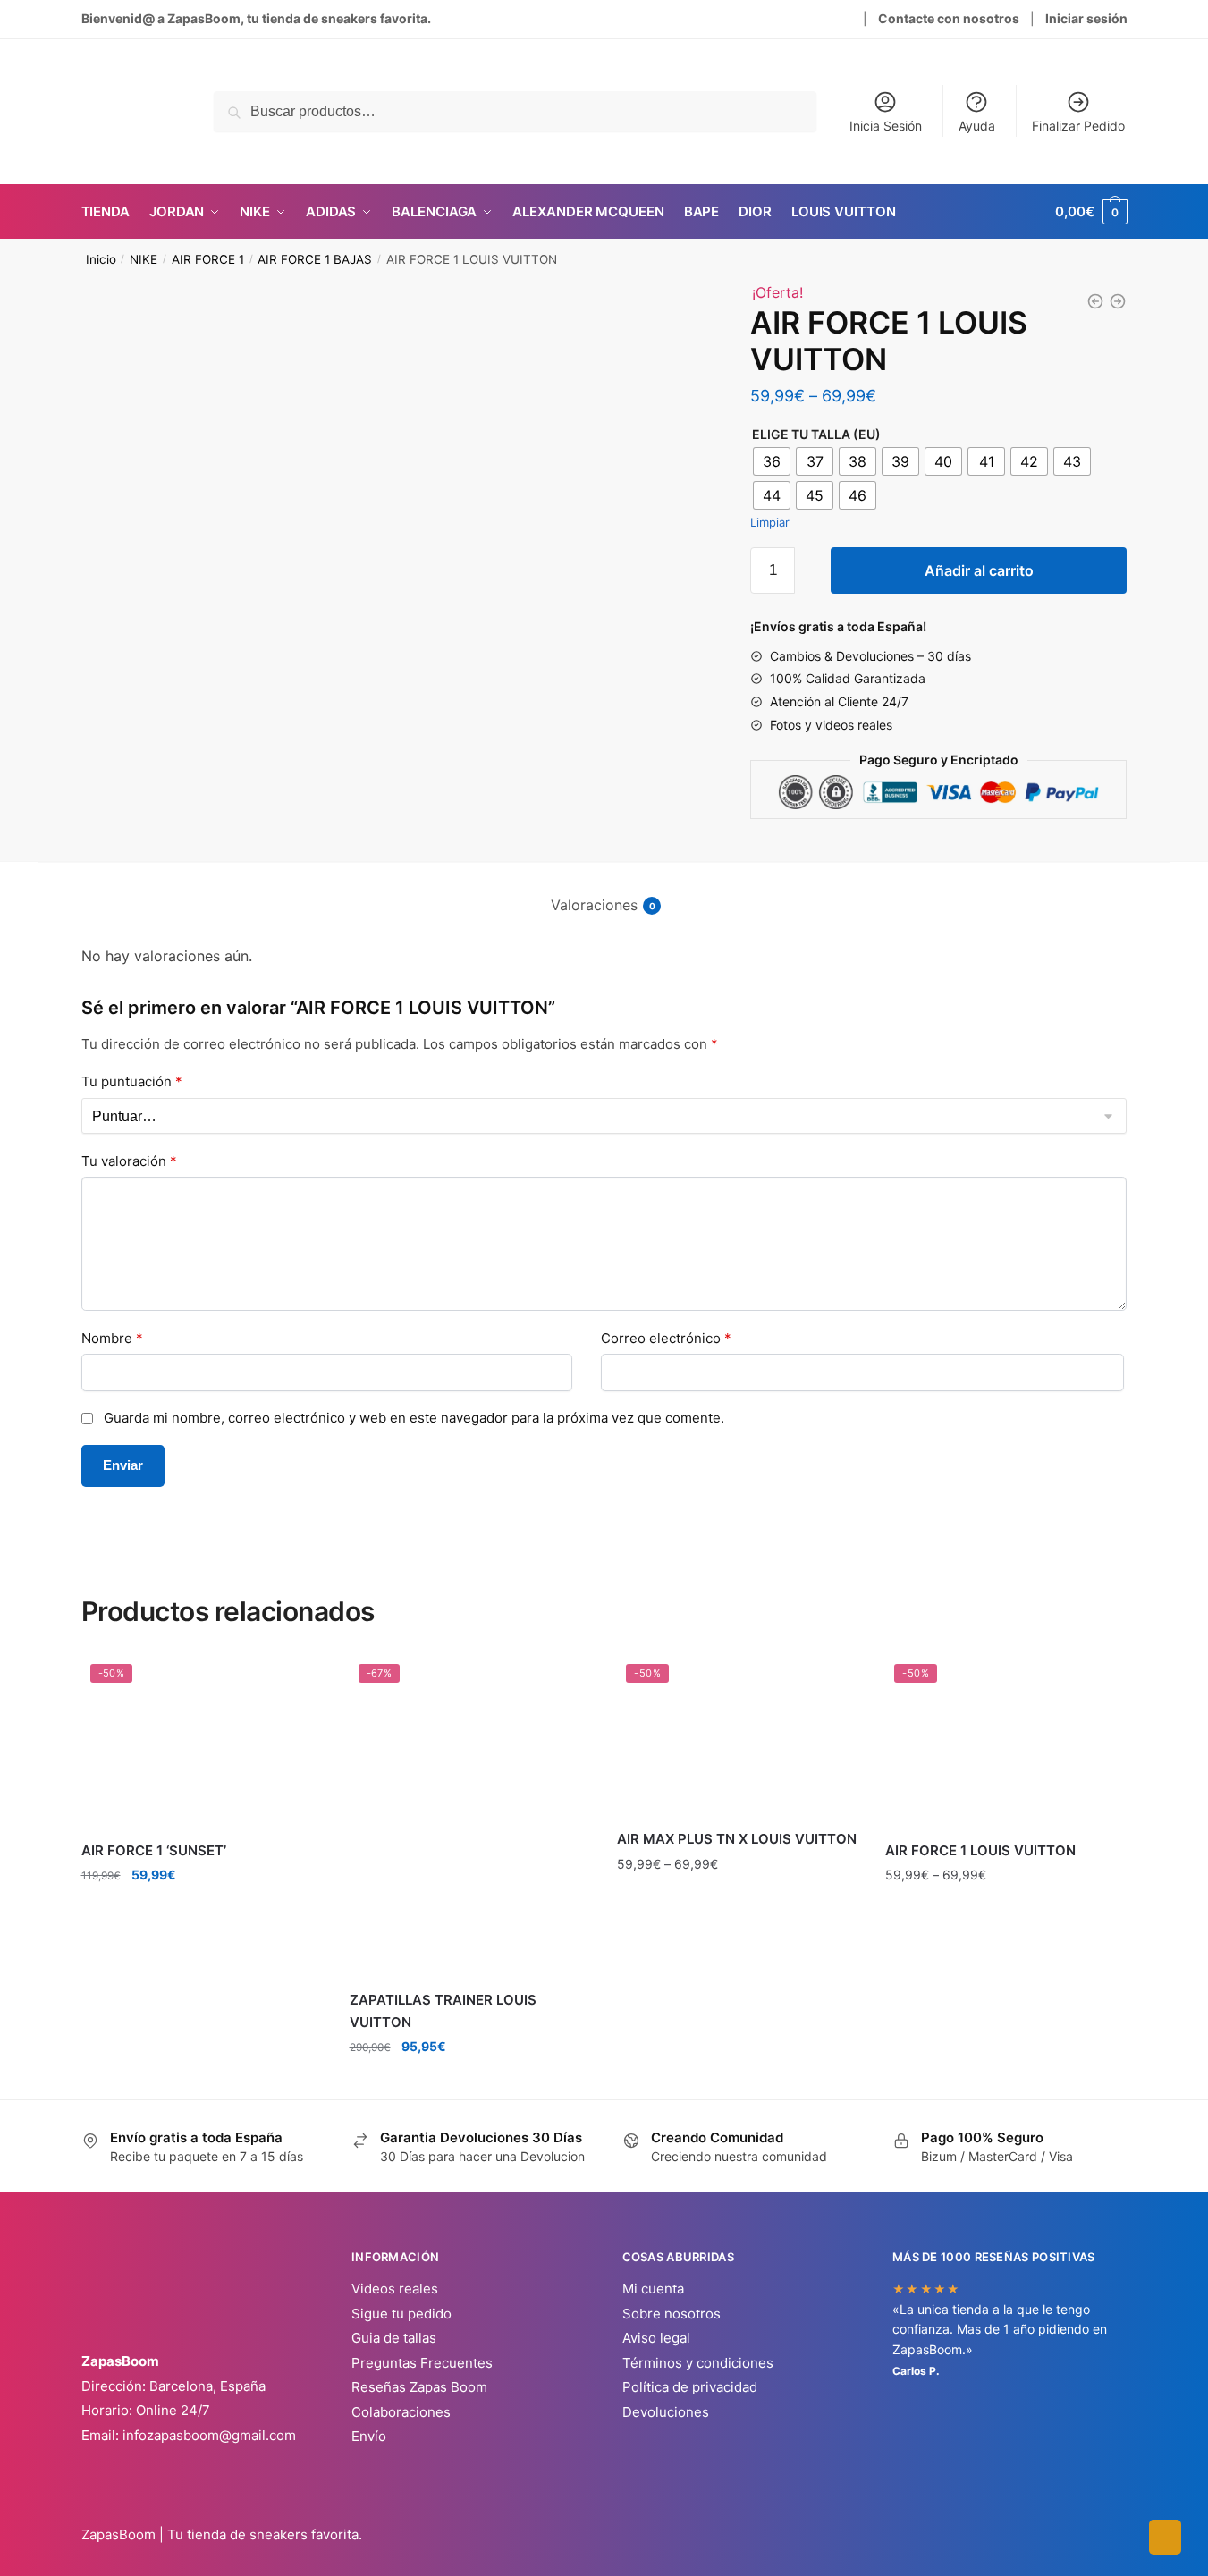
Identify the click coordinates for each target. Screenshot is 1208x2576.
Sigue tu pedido (401, 2314)
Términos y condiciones (698, 2363)
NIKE (144, 259)
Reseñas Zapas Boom (419, 2387)
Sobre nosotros (672, 2314)
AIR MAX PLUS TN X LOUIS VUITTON (737, 1839)
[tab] (604, 891)
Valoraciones (594, 905)
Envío (369, 2436)
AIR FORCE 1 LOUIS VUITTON (980, 1850)
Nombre (112, 1338)
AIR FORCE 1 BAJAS (315, 259)
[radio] (772, 461)
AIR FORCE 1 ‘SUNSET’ (154, 1850)
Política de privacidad (690, 2387)
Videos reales (395, 2289)
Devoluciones (666, 2412)
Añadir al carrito (979, 570)
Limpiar (770, 522)
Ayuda (977, 126)
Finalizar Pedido (1078, 126)
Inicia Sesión (886, 126)
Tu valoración (129, 1161)
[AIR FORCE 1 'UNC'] (1118, 301)
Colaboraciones (401, 2412)
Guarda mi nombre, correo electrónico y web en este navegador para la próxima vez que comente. (414, 1418)
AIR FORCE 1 (208, 259)
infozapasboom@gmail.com (209, 2435)
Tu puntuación (132, 1081)
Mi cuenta (653, 2289)
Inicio (101, 259)
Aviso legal (656, 2338)
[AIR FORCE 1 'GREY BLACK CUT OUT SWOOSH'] (1095, 301)
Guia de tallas (394, 2338)
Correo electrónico (666, 1338)
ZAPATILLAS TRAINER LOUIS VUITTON (443, 2010)
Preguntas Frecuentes (422, 2363)
